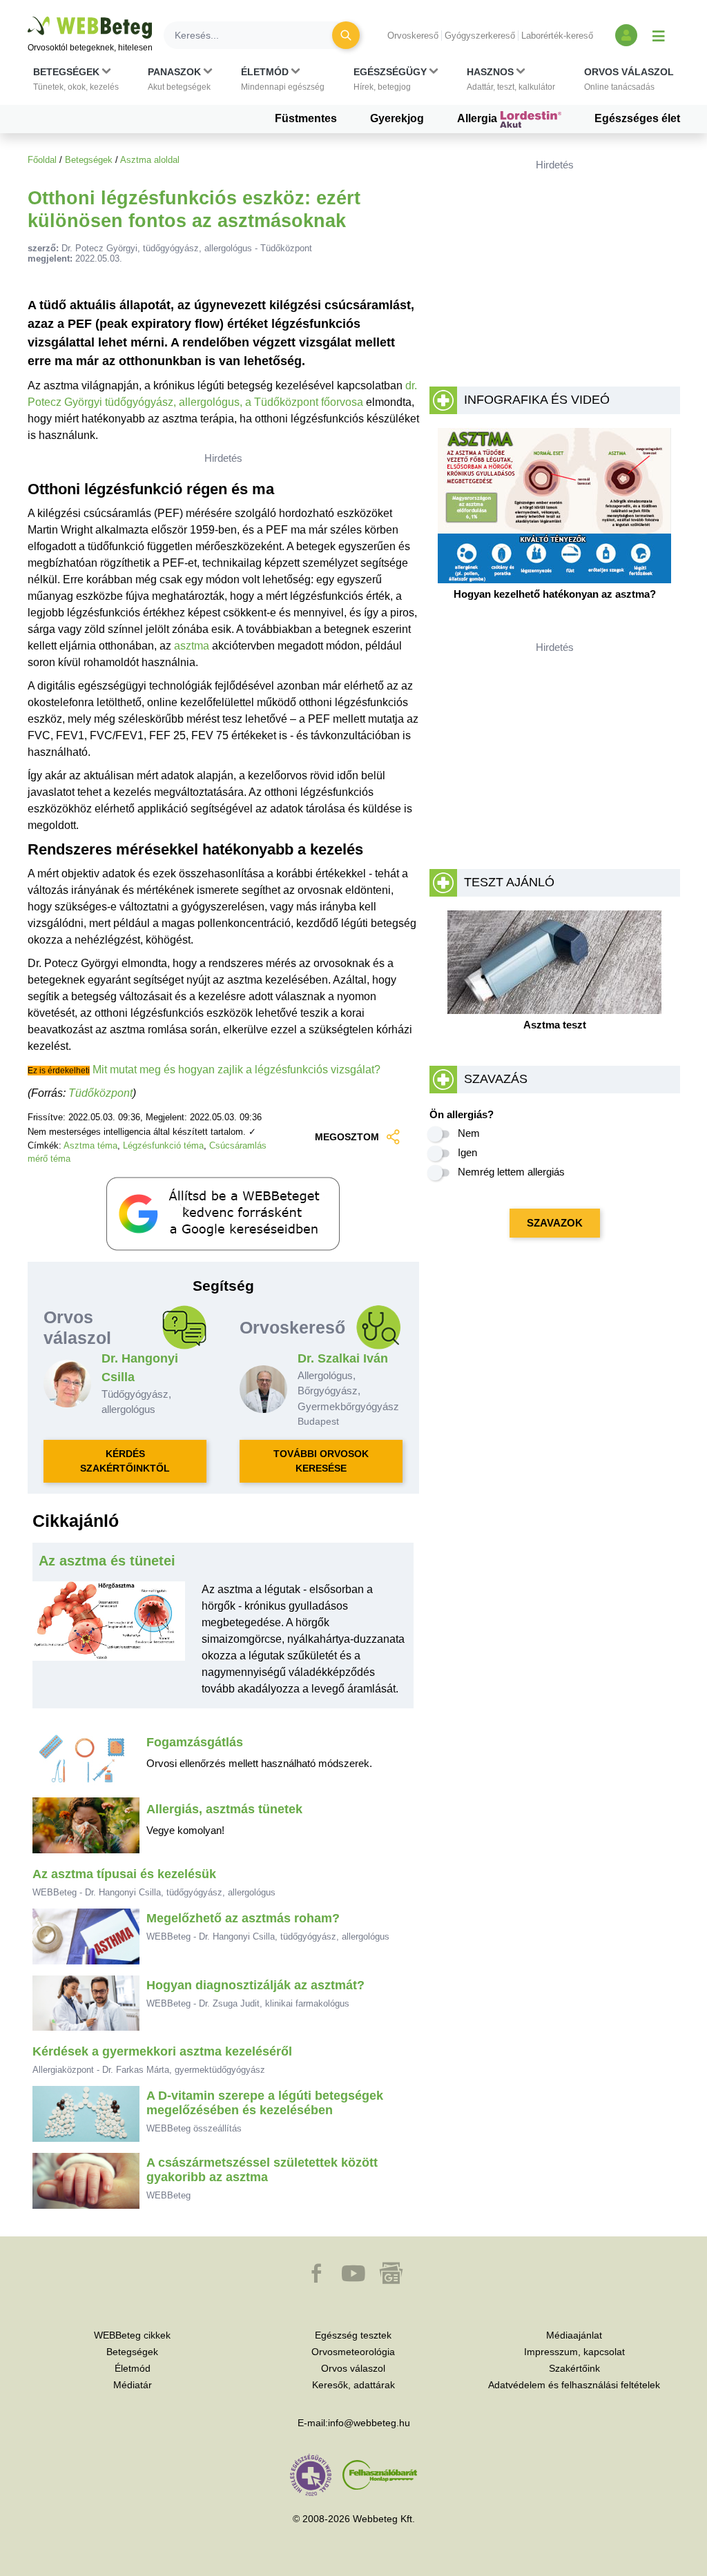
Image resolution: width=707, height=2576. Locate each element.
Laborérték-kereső (557, 36)
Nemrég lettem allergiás (511, 1172)
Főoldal (42, 160)
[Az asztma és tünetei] (109, 1645)
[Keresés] (346, 35)
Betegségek (89, 160)
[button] (76, 79)
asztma (192, 646)
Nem (469, 1133)
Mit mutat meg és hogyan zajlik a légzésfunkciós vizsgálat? (236, 1070)
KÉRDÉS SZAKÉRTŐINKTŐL (125, 1461)
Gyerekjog (397, 118)
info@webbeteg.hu (369, 2423)
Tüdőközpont (100, 1093)
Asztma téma (90, 1145)
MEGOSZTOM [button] (347, 1137)
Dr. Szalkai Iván (343, 1358)
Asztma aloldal (150, 160)
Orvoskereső (413, 36)
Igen (467, 1152)
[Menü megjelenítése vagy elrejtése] (659, 35)
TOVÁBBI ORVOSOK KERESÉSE (321, 1461)
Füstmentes (306, 118)
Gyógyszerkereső (480, 36)
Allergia (478, 118)
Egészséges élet (637, 118)
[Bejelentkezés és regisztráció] (626, 35)
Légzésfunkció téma (163, 1145)
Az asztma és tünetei (107, 1561)
